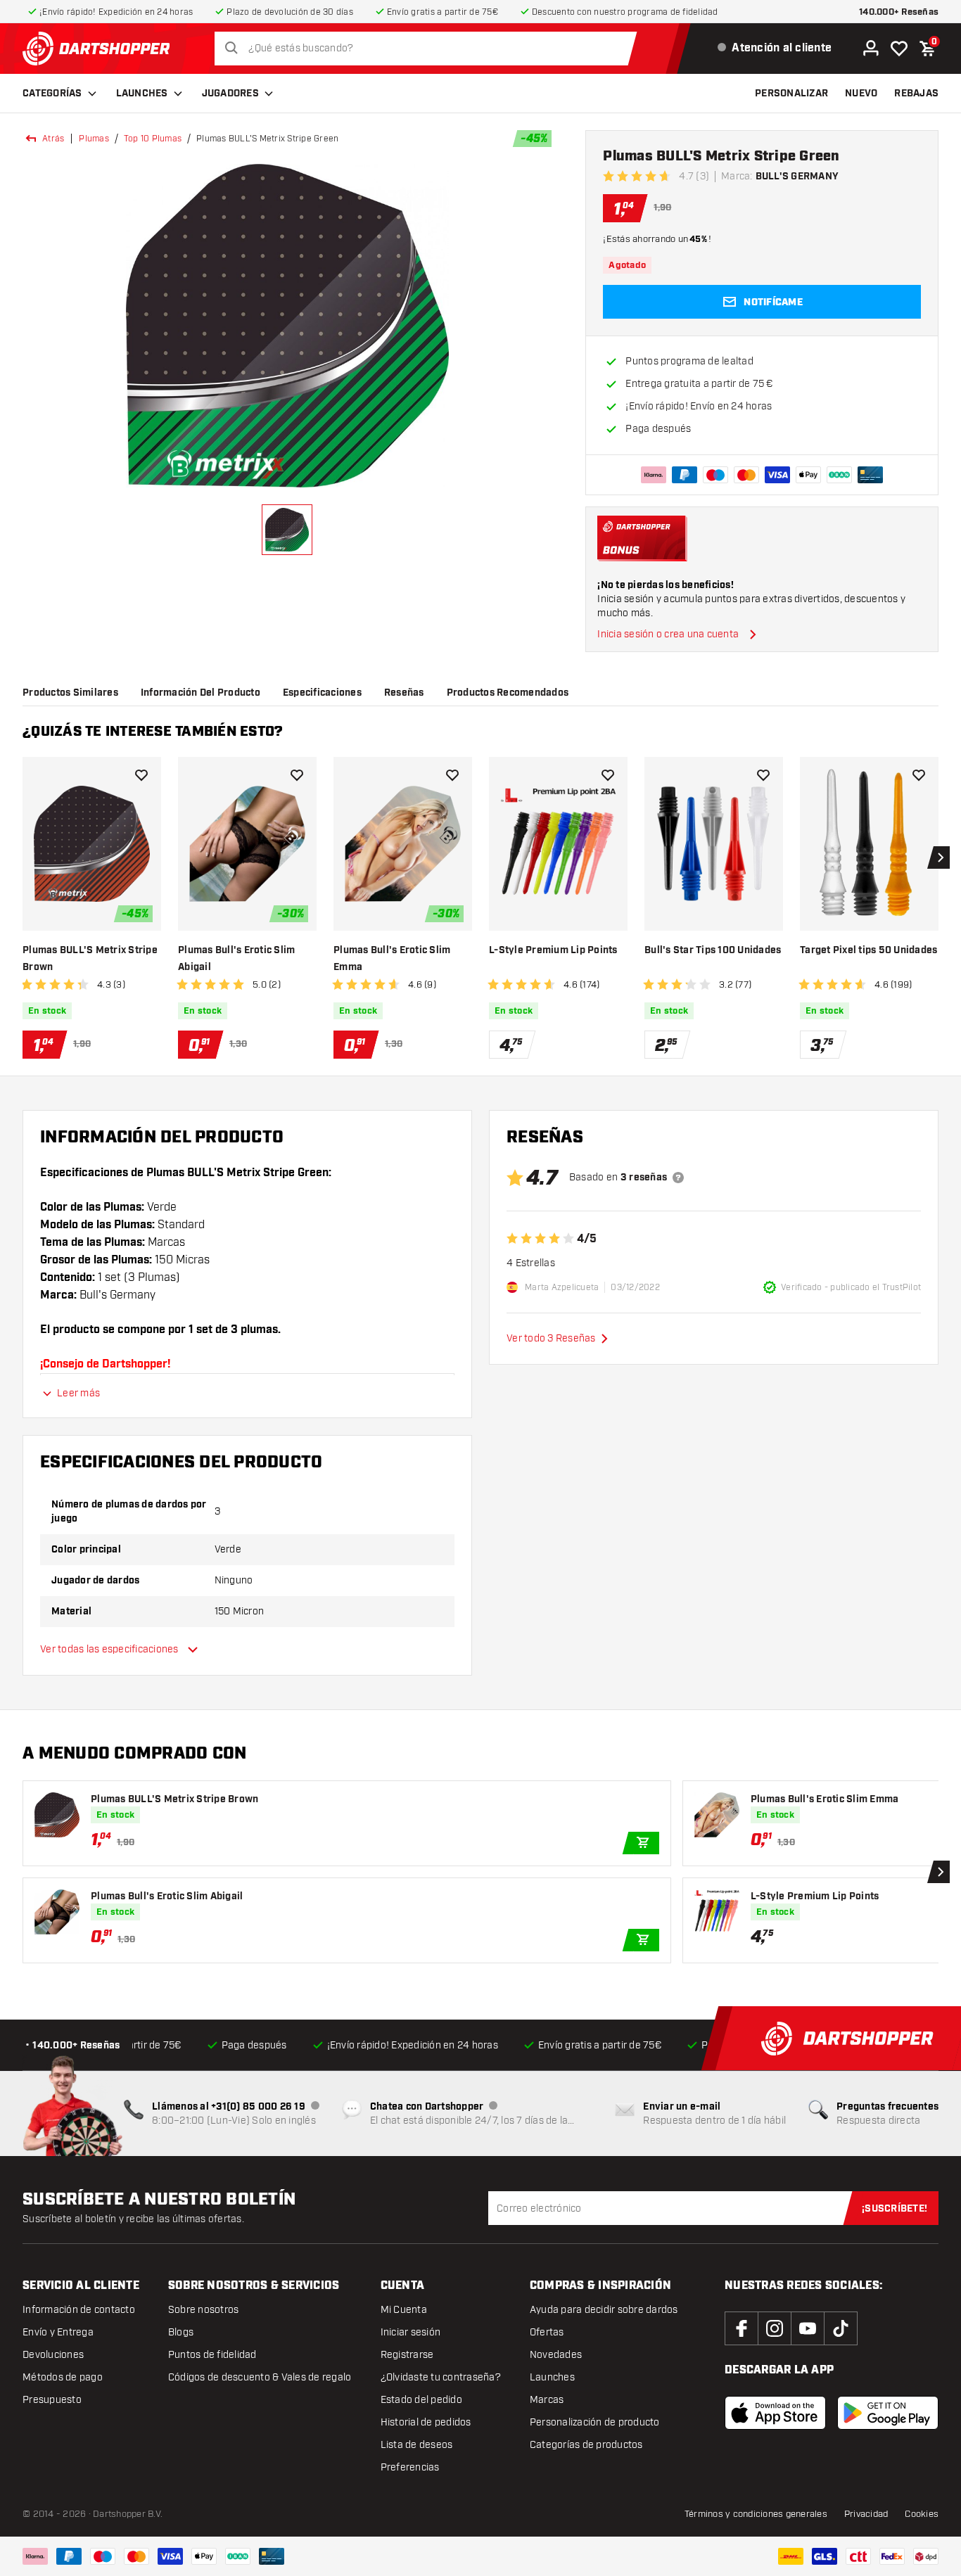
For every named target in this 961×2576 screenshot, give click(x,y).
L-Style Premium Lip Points (553, 950)
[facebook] (742, 2328)
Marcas (547, 2400)
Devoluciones (53, 2355)
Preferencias (410, 2467)
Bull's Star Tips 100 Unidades (713, 950)
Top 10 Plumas (153, 139)
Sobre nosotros (204, 2310)
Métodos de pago (63, 2377)
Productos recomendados (508, 693)
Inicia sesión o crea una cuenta (668, 634)
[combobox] (429, 49)
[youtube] (808, 2328)
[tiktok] (841, 2328)
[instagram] (775, 2328)
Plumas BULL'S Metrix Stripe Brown (90, 959)
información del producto (201, 693)
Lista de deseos (417, 2445)
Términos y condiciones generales (756, 2514)
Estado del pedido (421, 2400)
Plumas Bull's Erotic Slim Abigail (236, 959)
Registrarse (407, 2355)
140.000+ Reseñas (899, 12)
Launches (142, 94)
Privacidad (866, 2514)
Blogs (181, 2332)
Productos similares (70, 693)
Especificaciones (322, 693)
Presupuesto (52, 2400)
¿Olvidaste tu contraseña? (441, 2377)
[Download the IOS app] (775, 2413)
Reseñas (404, 693)
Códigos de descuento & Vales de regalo (260, 2377)
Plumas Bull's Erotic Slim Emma (392, 959)
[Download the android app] (888, 2413)
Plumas (94, 139)
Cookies (922, 2514)
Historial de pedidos (426, 2422)
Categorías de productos (586, 2445)
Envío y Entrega (58, 2332)
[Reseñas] (678, 1178)
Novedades (556, 2355)
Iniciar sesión (411, 2332)
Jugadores (230, 94)
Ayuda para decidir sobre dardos (604, 2310)
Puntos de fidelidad (212, 2355)
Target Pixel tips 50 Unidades (868, 950)
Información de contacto (79, 2310)
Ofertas (547, 2332)
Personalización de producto (595, 2422)
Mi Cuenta (404, 2310)
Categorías (52, 94)
